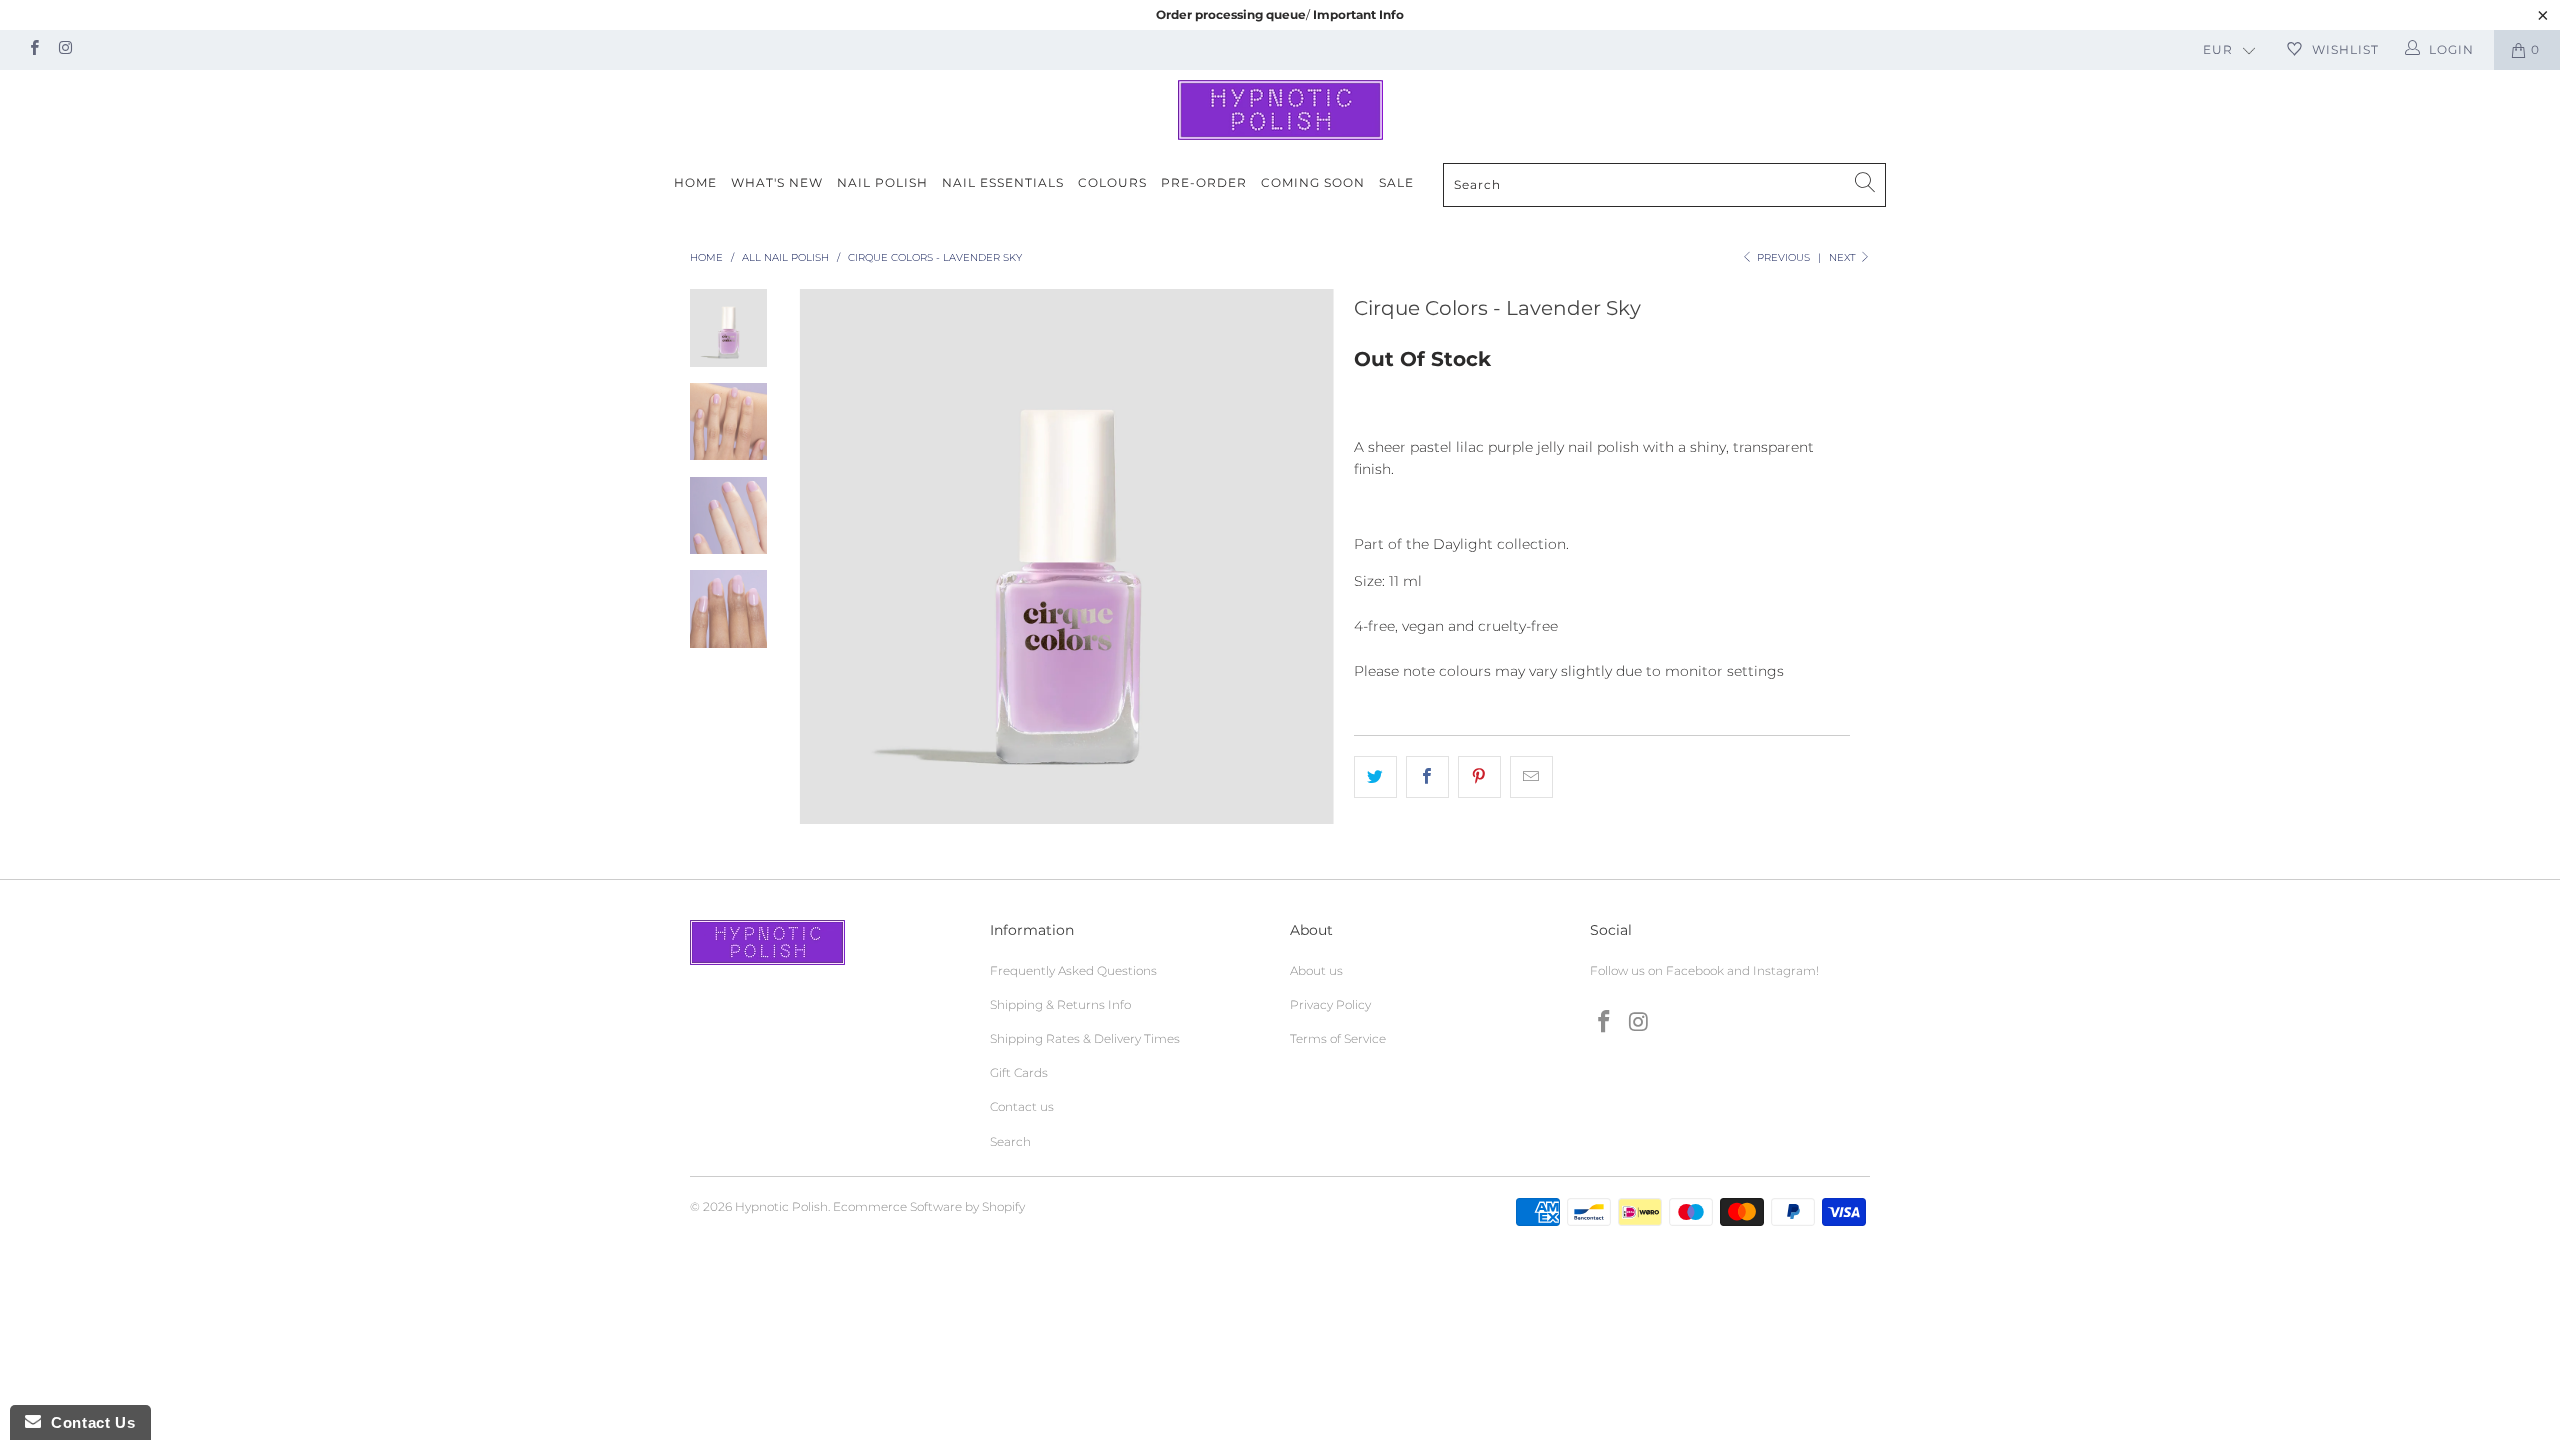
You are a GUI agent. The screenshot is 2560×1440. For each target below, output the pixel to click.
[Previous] (827, 556)
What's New (777, 182)
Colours (1112, 182)
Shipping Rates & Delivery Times (1085, 1038)
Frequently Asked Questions (1073, 970)
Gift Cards (1019, 1072)
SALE (1396, 182)
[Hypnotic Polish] (1280, 110)
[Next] (1305, 556)
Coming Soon (1313, 182)
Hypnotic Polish (781, 1206)
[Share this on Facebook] (1427, 777)
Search (1010, 1141)
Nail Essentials (1003, 182)
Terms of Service (1338, 1038)
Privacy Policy (1330, 1004)
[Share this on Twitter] (1375, 777)
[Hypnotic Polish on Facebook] (33, 49)
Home (695, 182)
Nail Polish (882, 182)
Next (1844, 257)
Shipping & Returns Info (1060, 1004)
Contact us (1022, 1106)
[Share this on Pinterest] (1479, 777)
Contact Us (88, 1422)
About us (1316, 970)
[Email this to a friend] (1531, 777)
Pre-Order (1204, 182)
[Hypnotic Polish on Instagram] (64, 49)
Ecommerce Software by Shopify (929, 1206)
